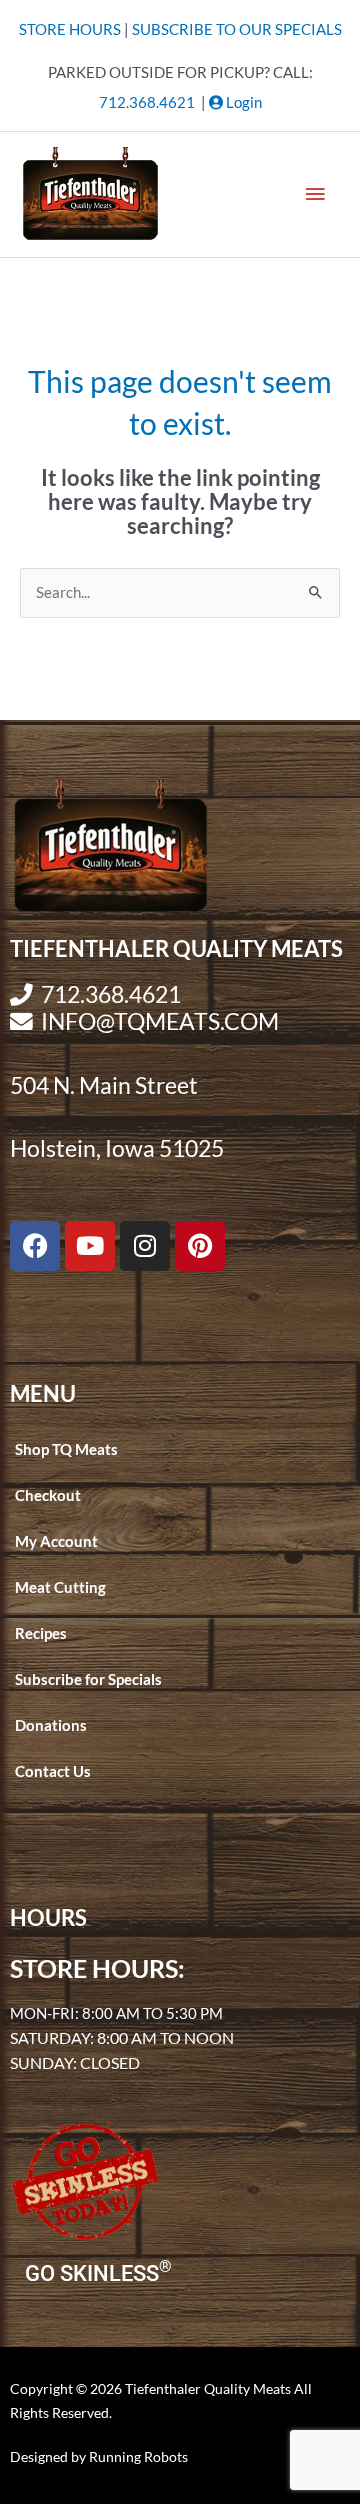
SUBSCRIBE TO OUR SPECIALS (237, 29)
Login (242, 102)
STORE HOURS (70, 29)
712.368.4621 (147, 102)
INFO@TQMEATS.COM (160, 1021)
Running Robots (138, 2456)
